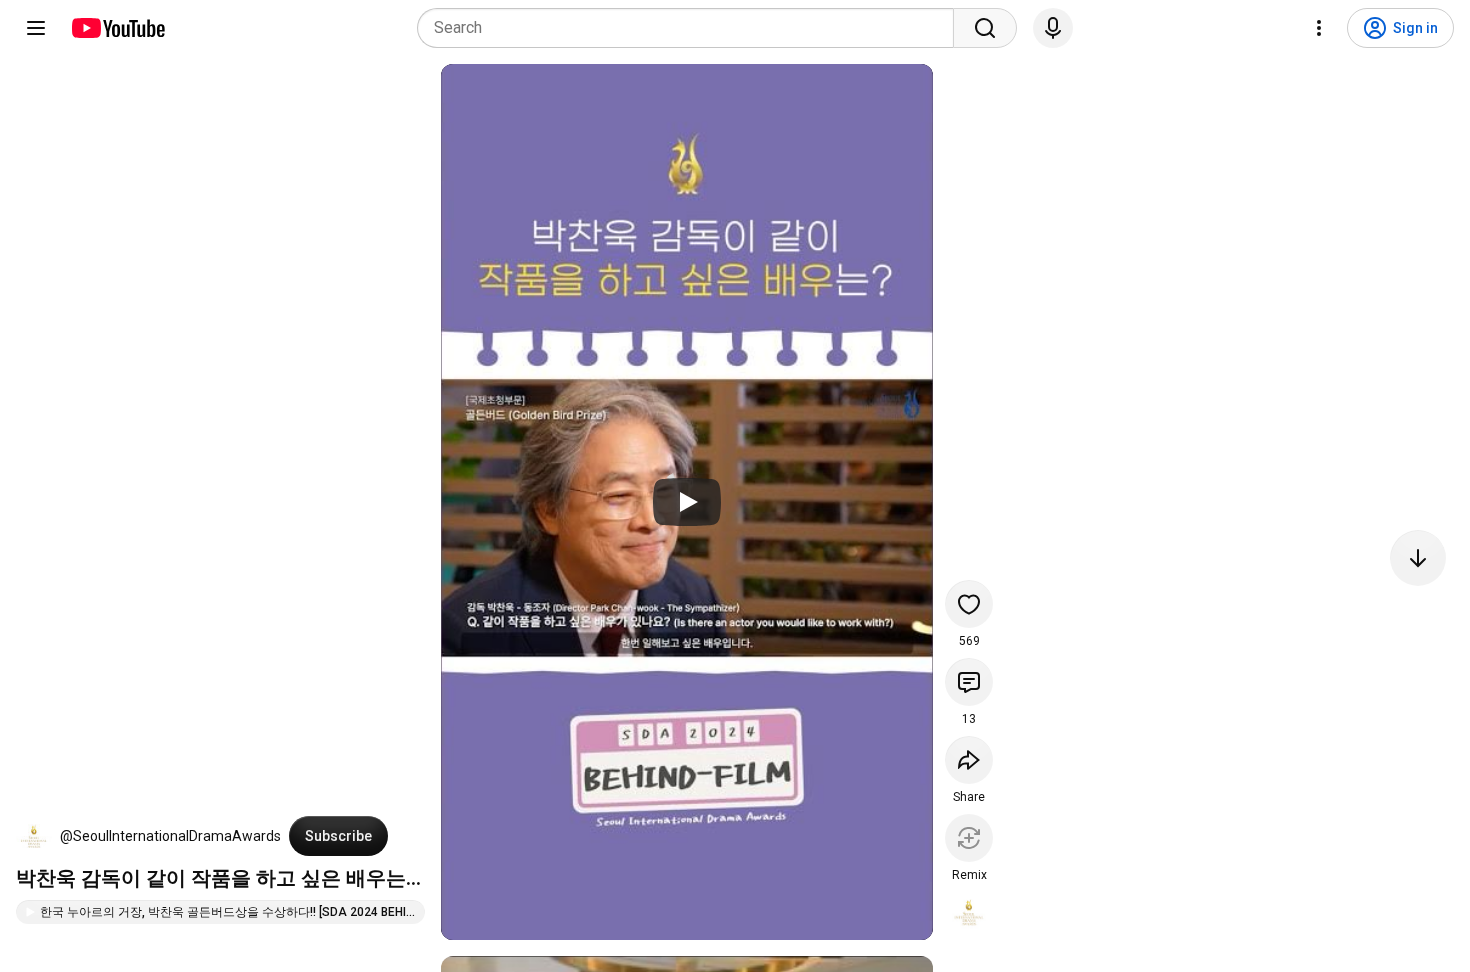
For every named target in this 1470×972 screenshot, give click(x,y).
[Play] (687, 502)
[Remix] (969, 838)
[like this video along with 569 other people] (969, 604)
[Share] (969, 760)
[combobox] (691, 28)
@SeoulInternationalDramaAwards (170, 836)
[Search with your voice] (1053, 28)
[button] (34, 836)
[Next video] (1418, 558)
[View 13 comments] (969, 682)
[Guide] (36, 28)
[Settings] (1319, 28)
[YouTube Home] (117, 28)
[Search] (985, 28)
